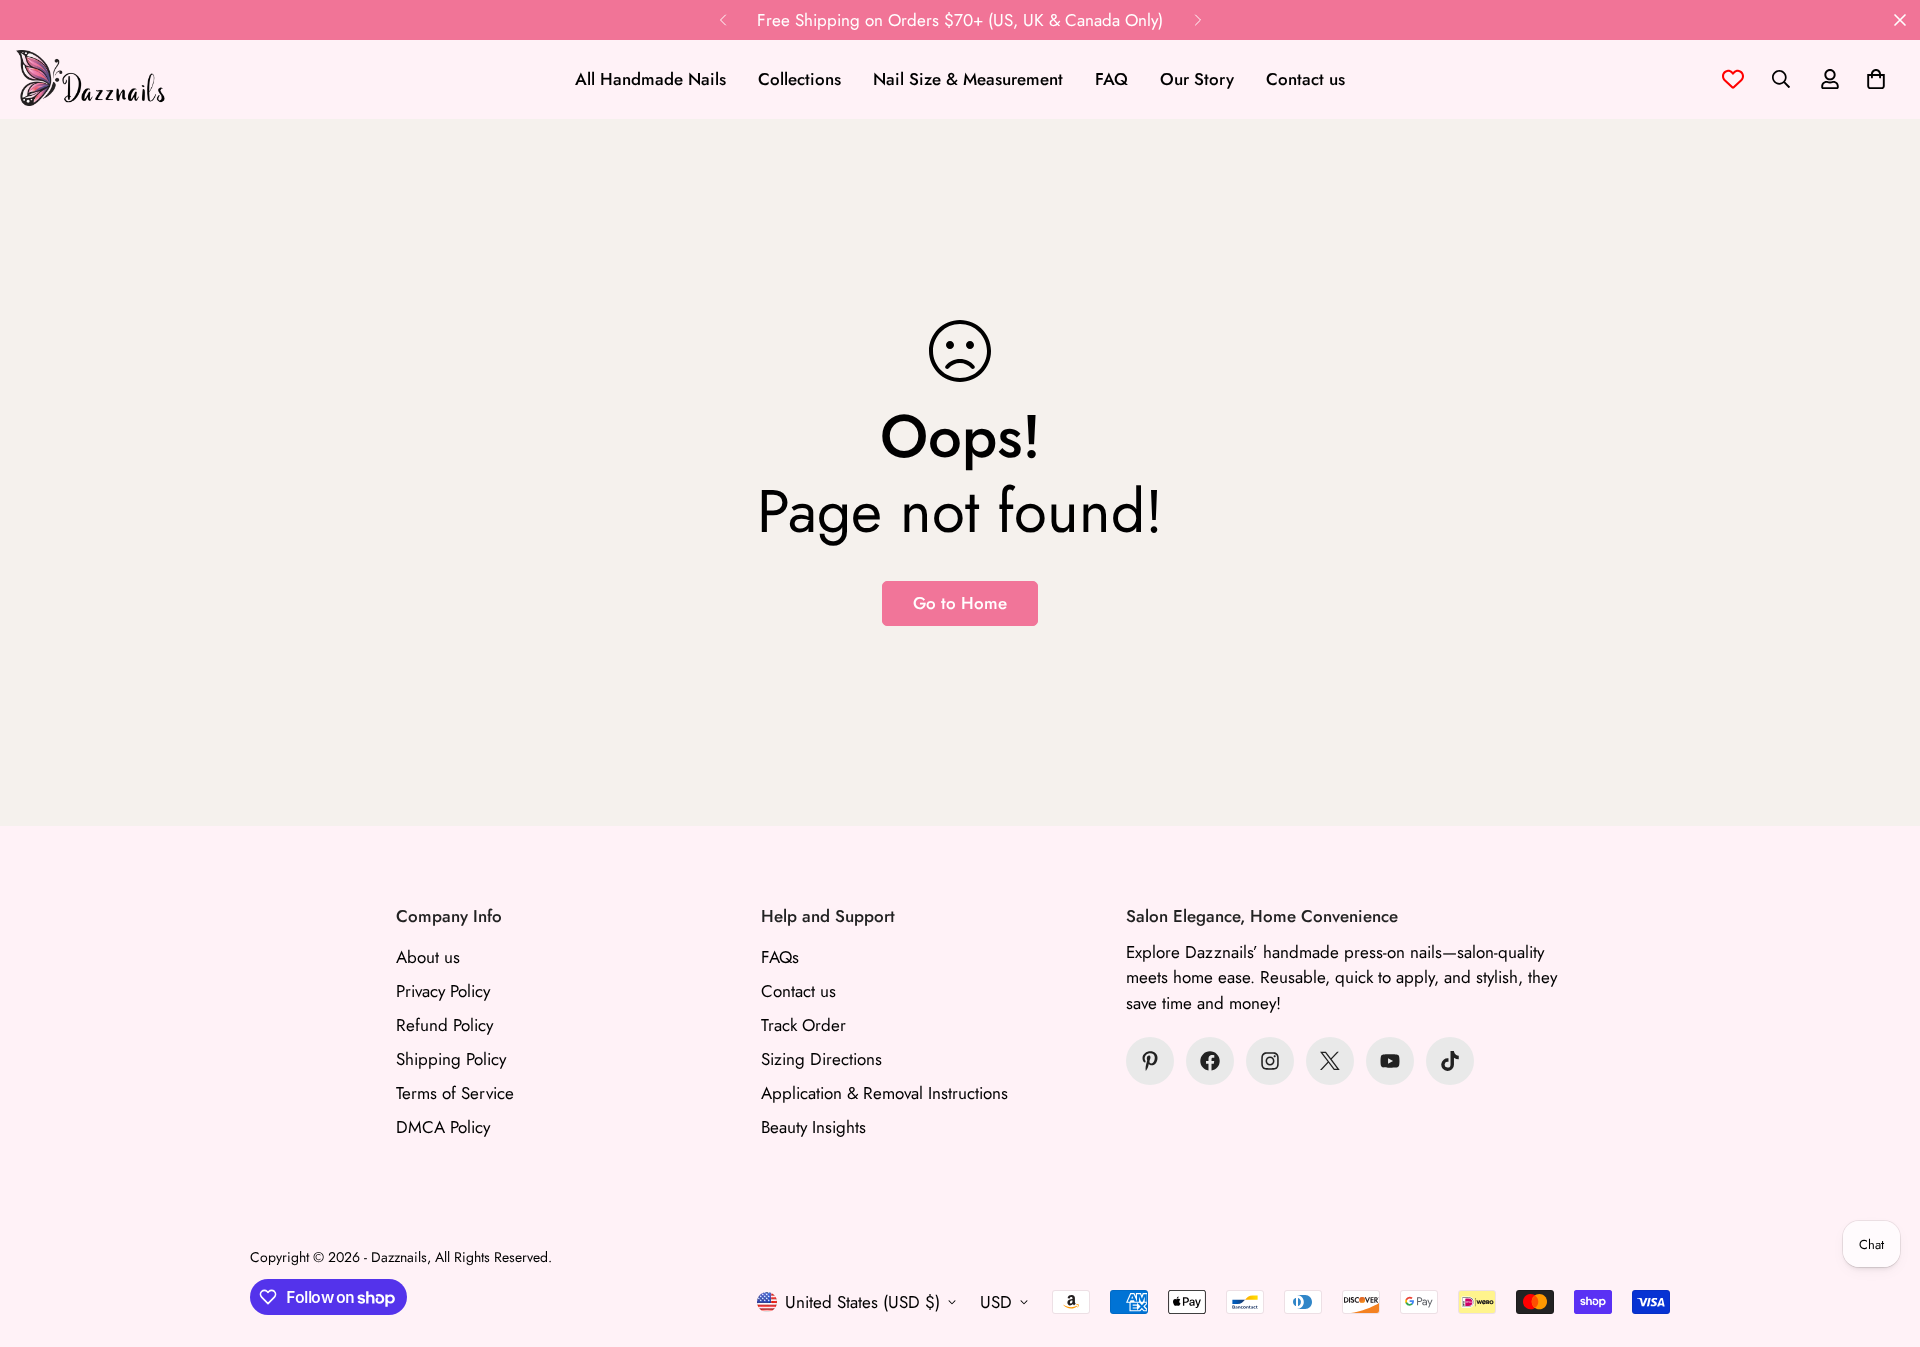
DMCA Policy (443, 1127)
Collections (799, 79)
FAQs (780, 957)
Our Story (1197, 79)
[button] (1876, 79)
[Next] (1197, 20)
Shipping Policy (451, 1059)
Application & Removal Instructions (884, 1093)
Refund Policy (444, 1025)
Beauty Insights (813, 1127)
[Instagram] (1270, 1061)
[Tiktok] (1450, 1061)
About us (428, 957)
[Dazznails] (90, 79)
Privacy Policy (443, 991)
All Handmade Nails (650, 79)
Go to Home (960, 603)
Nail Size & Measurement (968, 79)
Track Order (803, 1025)
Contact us (1305, 79)
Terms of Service (455, 1093)
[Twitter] (1330, 1061)
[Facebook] (1210, 1061)
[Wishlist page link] (1733, 79)
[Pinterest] (1150, 1061)
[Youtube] (1390, 1061)
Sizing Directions (821, 1059)
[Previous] (722, 20)
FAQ (1111, 79)
